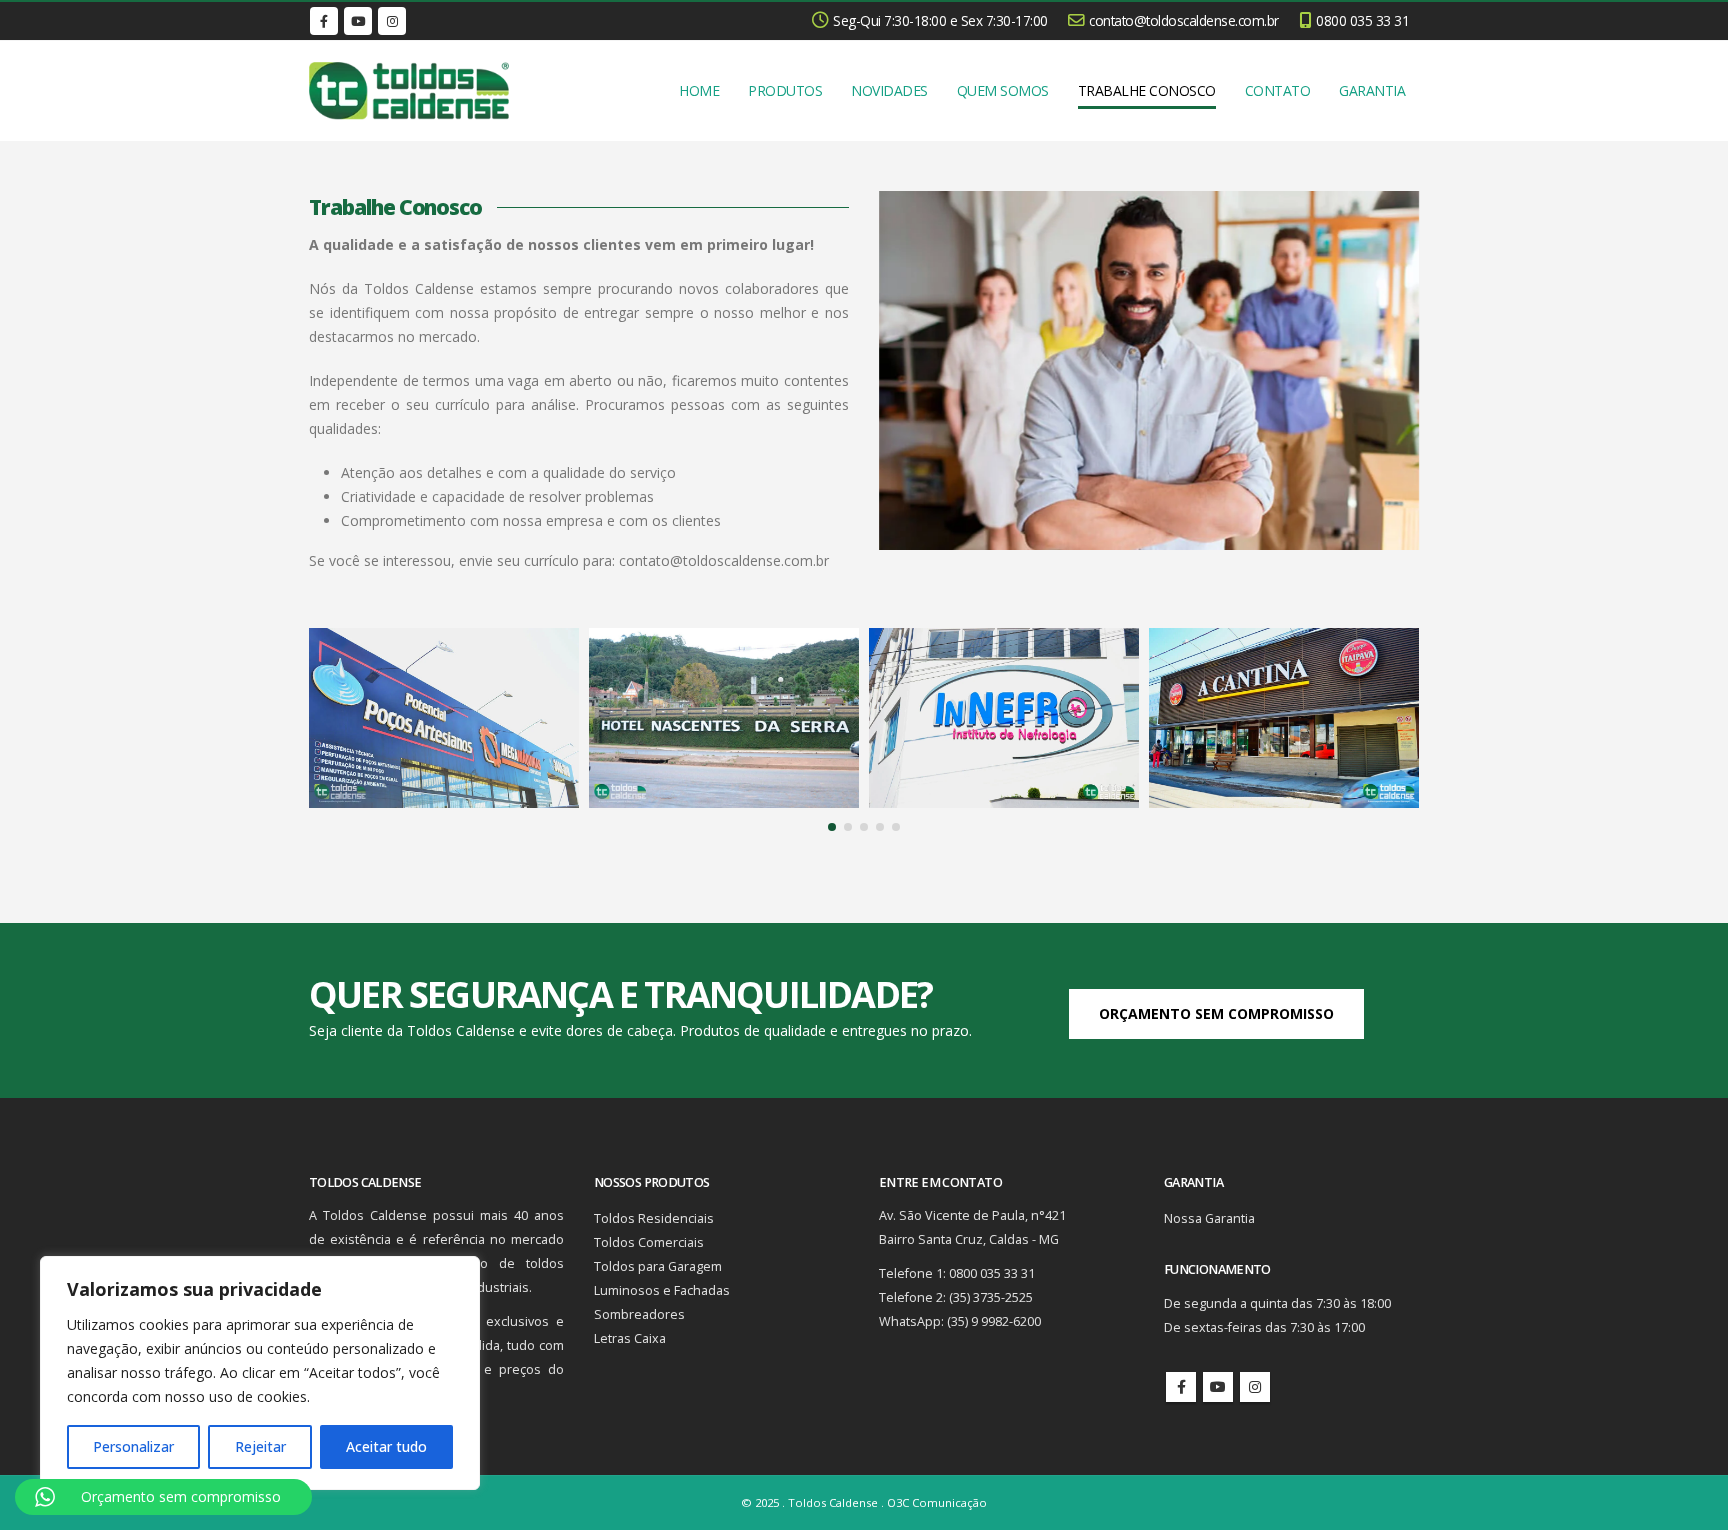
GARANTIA (1372, 90)
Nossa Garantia (1209, 1218)
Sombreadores (639, 1314)
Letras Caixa (630, 1338)
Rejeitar (260, 1446)
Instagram (1255, 1387)
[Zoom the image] (444, 639)
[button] (832, 827)
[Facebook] (324, 21)
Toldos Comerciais (649, 1242)
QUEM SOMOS (1003, 90)
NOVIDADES (889, 90)
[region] (260, 1373)
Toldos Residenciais (654, 1218)
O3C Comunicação (937, 1502)
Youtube (1218, 1387)
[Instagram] (392, 21)
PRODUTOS (785, 90)
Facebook (1181, 1387)
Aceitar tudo (386, 1446)
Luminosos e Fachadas (662, 1290)
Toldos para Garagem (658, 1266)
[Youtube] (358, 21)
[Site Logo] (409, 91)
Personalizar (133, 1446)
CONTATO (1278, 90)
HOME (699, 90)
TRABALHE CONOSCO (1147, 90)
